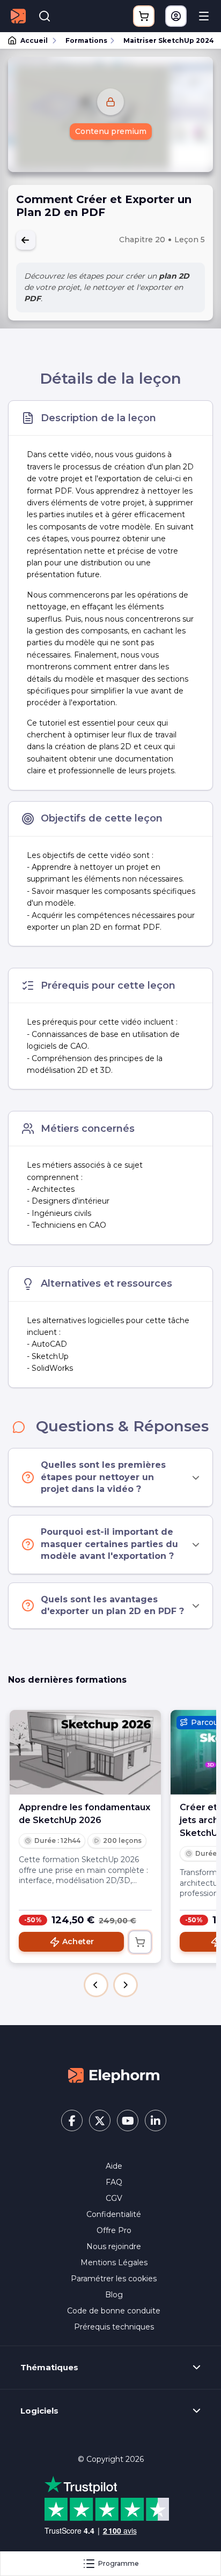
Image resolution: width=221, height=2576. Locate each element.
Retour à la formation (26, 240)
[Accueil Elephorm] (114, 2075)
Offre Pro (114, 2230)
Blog (114, 2295)
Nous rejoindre (114, 2246)
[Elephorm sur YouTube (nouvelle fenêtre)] (128, 2120)
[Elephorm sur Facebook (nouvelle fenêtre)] (72, 2120)
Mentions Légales (114, 2263)
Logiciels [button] (39, 2411)
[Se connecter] (176, 16)
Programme (119, 2563)
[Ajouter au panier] (140, 1942)
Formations (86, 40)
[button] (96, 1985)
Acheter (78, 1942)
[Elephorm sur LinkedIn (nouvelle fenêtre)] (156, 2120)
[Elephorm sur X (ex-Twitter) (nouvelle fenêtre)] (100, 2120)
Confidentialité (114, 2214)
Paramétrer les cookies (114, 2279)
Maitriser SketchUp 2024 (167, 40)
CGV (114, 2198)
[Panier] (144, 16)
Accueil (34, 40)
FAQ (114, 2182)
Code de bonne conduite (114, 2311)
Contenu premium (111, 131)
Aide (114, 2166)
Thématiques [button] (49, 2368)
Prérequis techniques (114, 2327)
